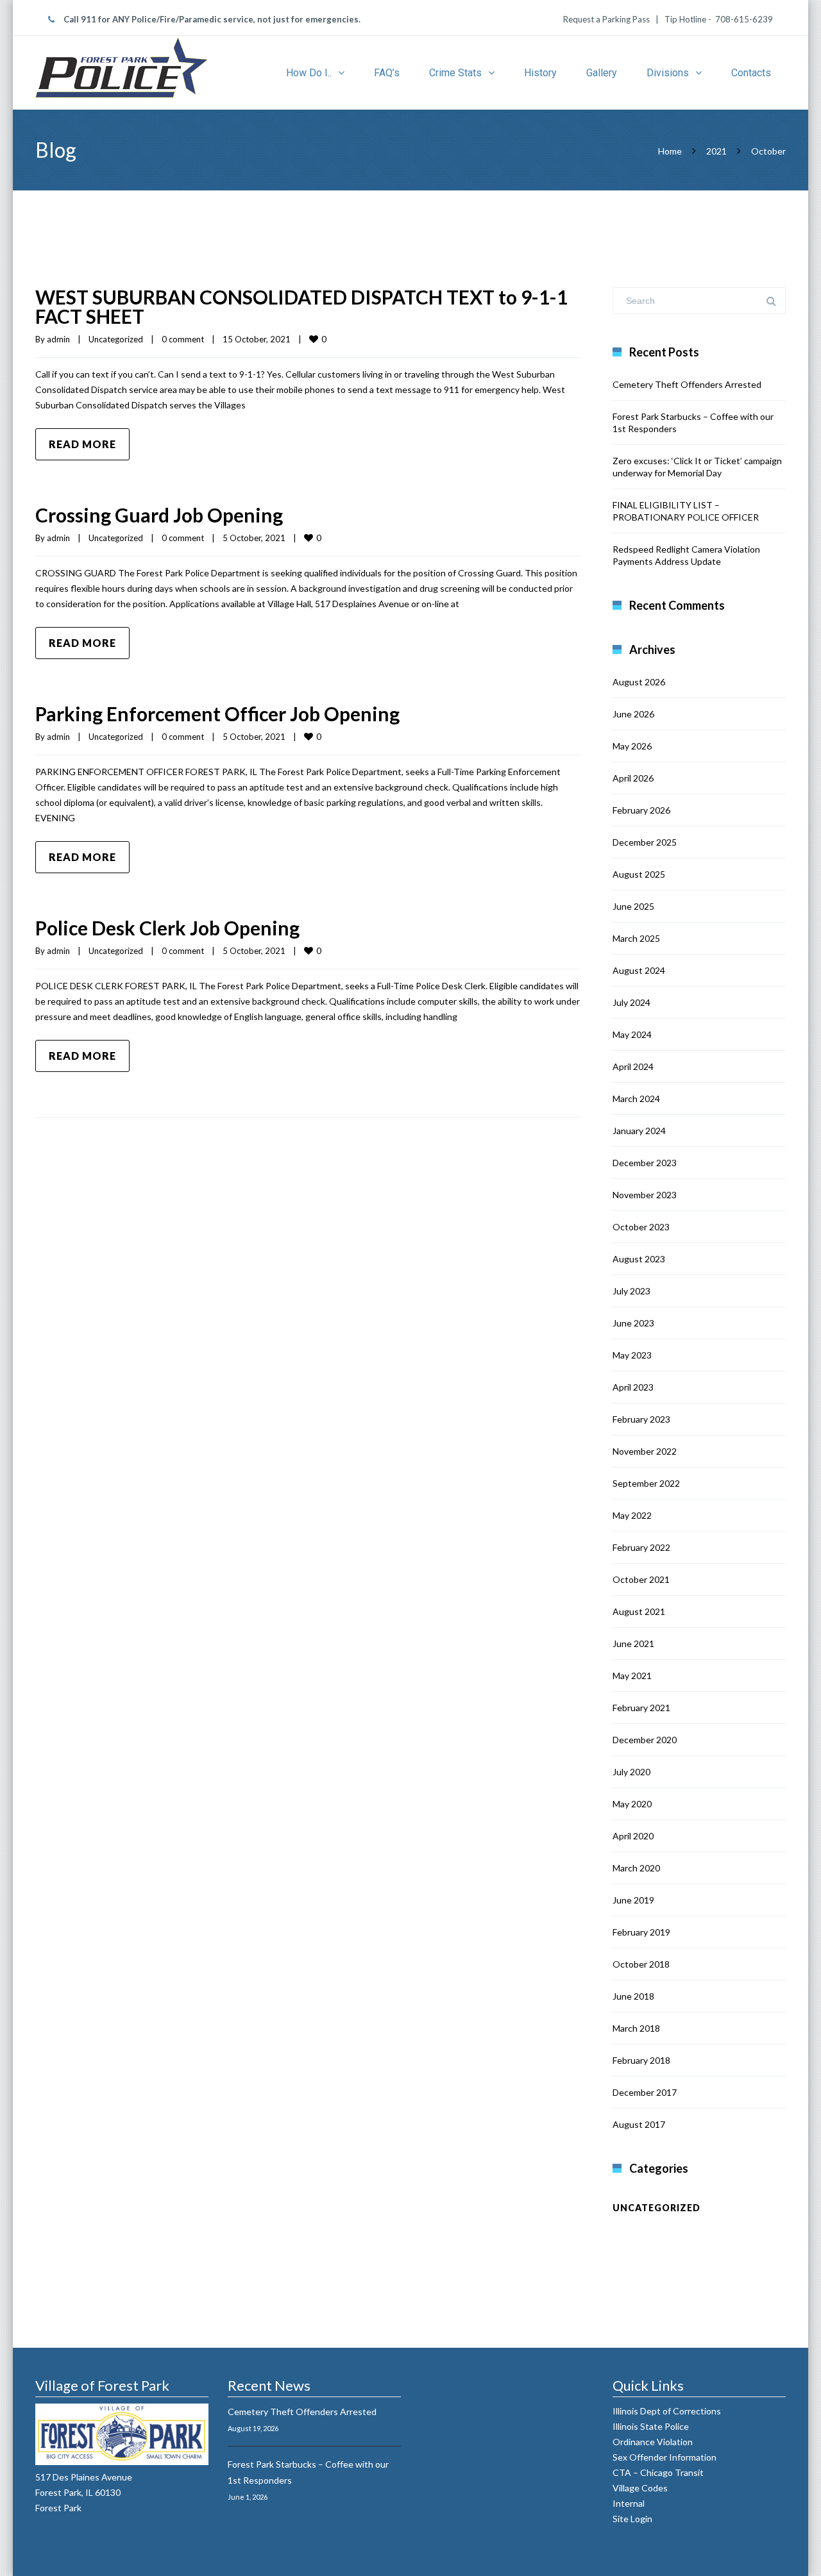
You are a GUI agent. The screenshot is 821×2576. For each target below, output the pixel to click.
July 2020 (631, 1772)
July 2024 (631, 1002)
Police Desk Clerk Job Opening (167, 928)
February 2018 (641, 2060)
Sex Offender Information (665, 2457)
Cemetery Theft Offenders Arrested (687, 384)
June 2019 (633, 1900)
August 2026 (639, 682)
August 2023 (639, 1259)
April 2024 (633, 1066)
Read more (82, 444)
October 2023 (641, 1227)
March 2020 (636, 1868)
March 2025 (636, 938)
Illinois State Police (652, 2426)
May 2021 (632, 1676)
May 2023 (632, 1355)
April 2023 (633, 1387)
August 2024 (639, 970)
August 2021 (639, 1611)
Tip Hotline (684, 19)
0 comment (183, 339)
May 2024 (632, 1034)
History (540, 73)
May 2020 (632, 1804)
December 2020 (645, 1740)
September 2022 (646, 1483)
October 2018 (641, 1964)
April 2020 (633, 1836)
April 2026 (633, 778)
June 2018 (633, 1996)
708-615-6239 (744, 19)
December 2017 (645, 2092)
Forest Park (58, 2508)
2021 (716, 151)
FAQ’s (387, 73)
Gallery (602, 73)
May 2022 (632, 1515)
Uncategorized (116, 339)
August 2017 (639, 2124)
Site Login (632, 2519)
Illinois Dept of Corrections (668, 2411)
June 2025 (633, 906)
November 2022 (645, 1451)
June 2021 (633, 1643)
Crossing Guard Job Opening (159, 515)
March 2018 (636, 2028)
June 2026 (633, 714)
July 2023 (631, 1291)
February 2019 (641, 1932)
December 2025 (645, 842)
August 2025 (639, 874)
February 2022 (641, 1547)
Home (670, 151)
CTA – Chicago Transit (659, 2472)
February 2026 (641, 810)
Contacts (751, 73)
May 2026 (632, 746)
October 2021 (641, 1579)
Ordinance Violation (653, 2442)
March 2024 (636, 1099)
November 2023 (645, 1195)
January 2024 (639, 1131)
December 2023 (645, 1163)
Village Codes (641, 2488)
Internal (630, 2503)
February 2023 (641, 1419)
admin (58, 339)
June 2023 (633, 1323)
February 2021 (641, 1708)
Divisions (668, 73)
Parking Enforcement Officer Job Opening (217, 714)
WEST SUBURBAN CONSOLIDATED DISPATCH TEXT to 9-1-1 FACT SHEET (301, 306)
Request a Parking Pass (607, 19)
